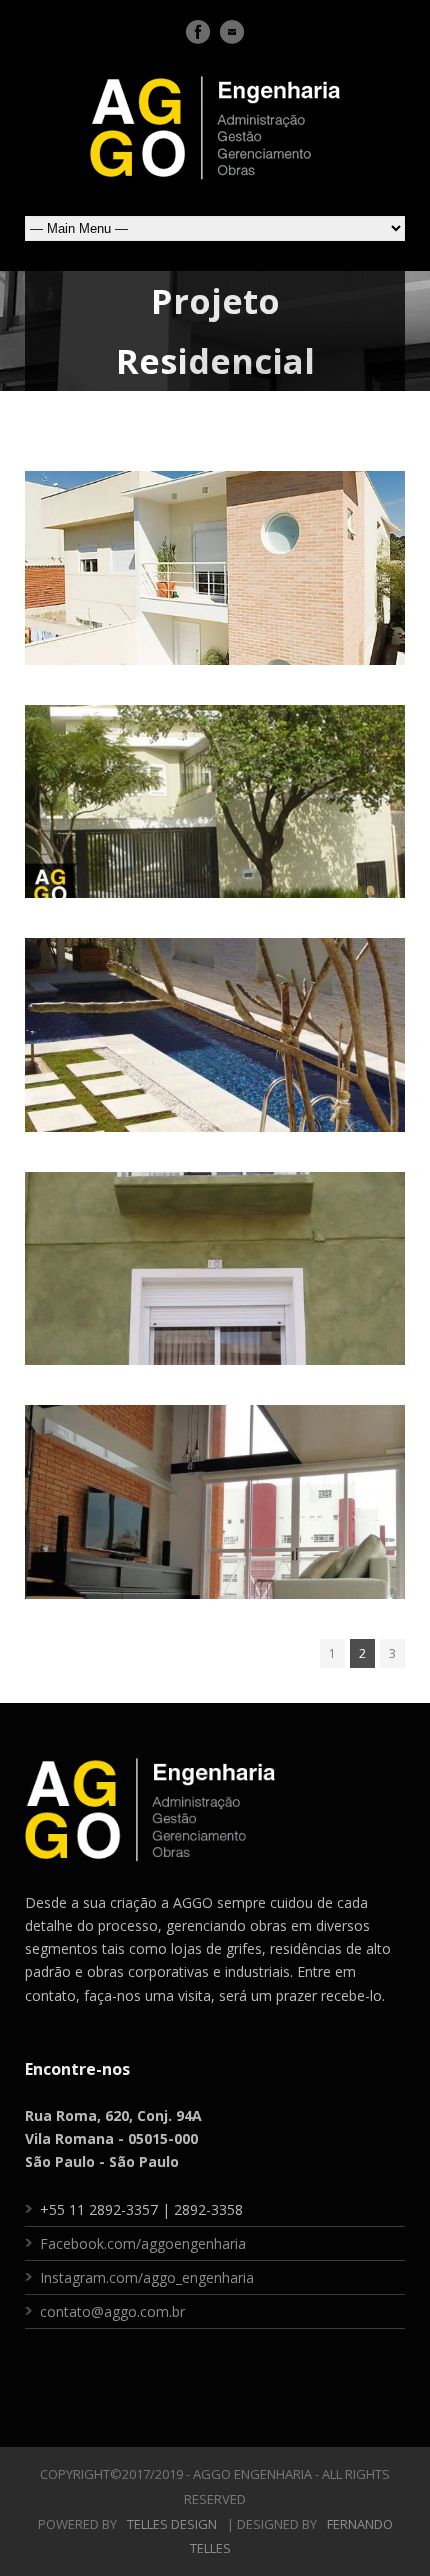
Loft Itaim (215, 1492)
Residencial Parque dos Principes (215, 558)
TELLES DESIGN (172, 2524)
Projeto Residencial (215, 610)
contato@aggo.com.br (112, 2311)
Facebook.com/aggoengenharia (143, 2243)
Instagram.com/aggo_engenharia (147, 2277)
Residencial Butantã (215, 792)
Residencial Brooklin (215, 1025)
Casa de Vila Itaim (215, 1258)
